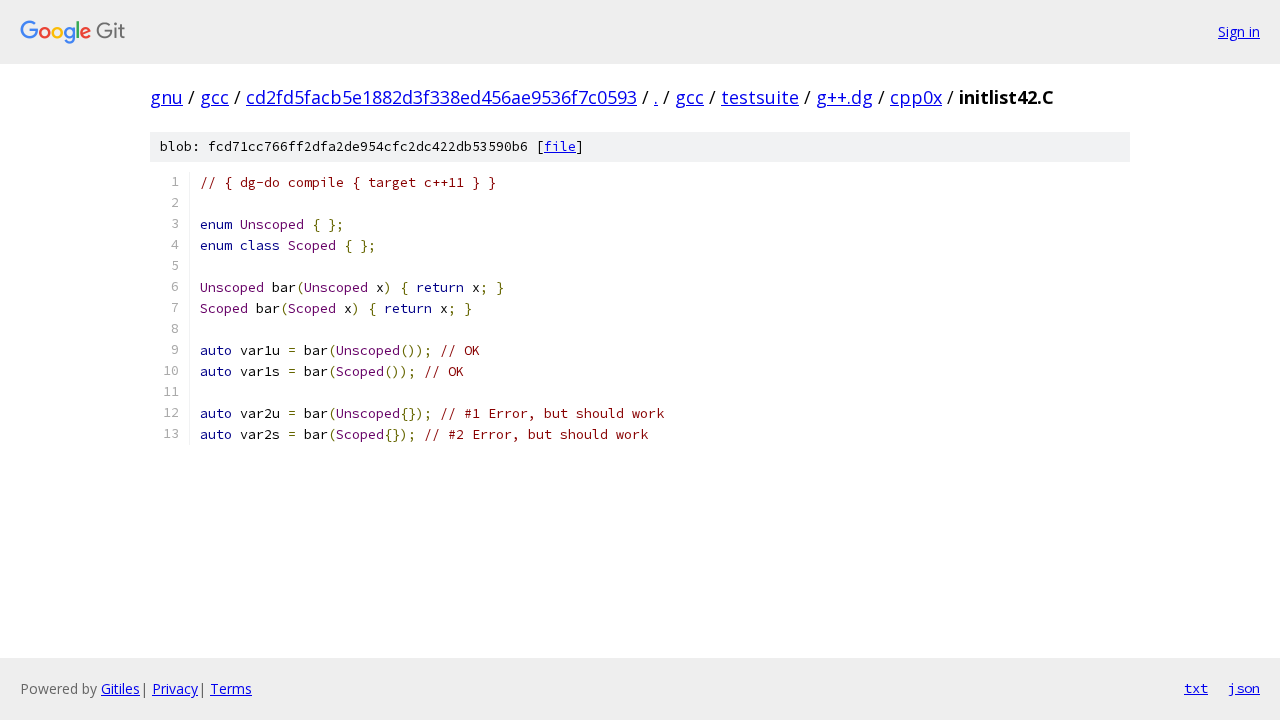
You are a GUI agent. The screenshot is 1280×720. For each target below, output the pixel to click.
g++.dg (844, 97)
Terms (231, 688)
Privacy (175, 688)
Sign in (1239, 31)
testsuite (760, 97)
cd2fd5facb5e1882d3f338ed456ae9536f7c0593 (441, 97)
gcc (214, 97)
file (560, 146)
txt (1196, 688)
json (1244, 688)
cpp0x (916, 97)
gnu (166, 97)
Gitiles (120, 688)
